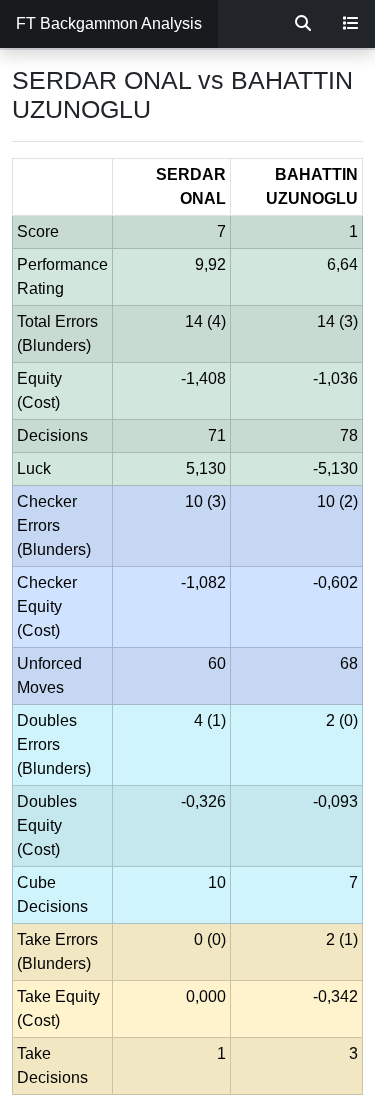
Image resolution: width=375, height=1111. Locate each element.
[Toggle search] (303, 24)
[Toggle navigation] (351, 24)
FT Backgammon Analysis (109, 23)
